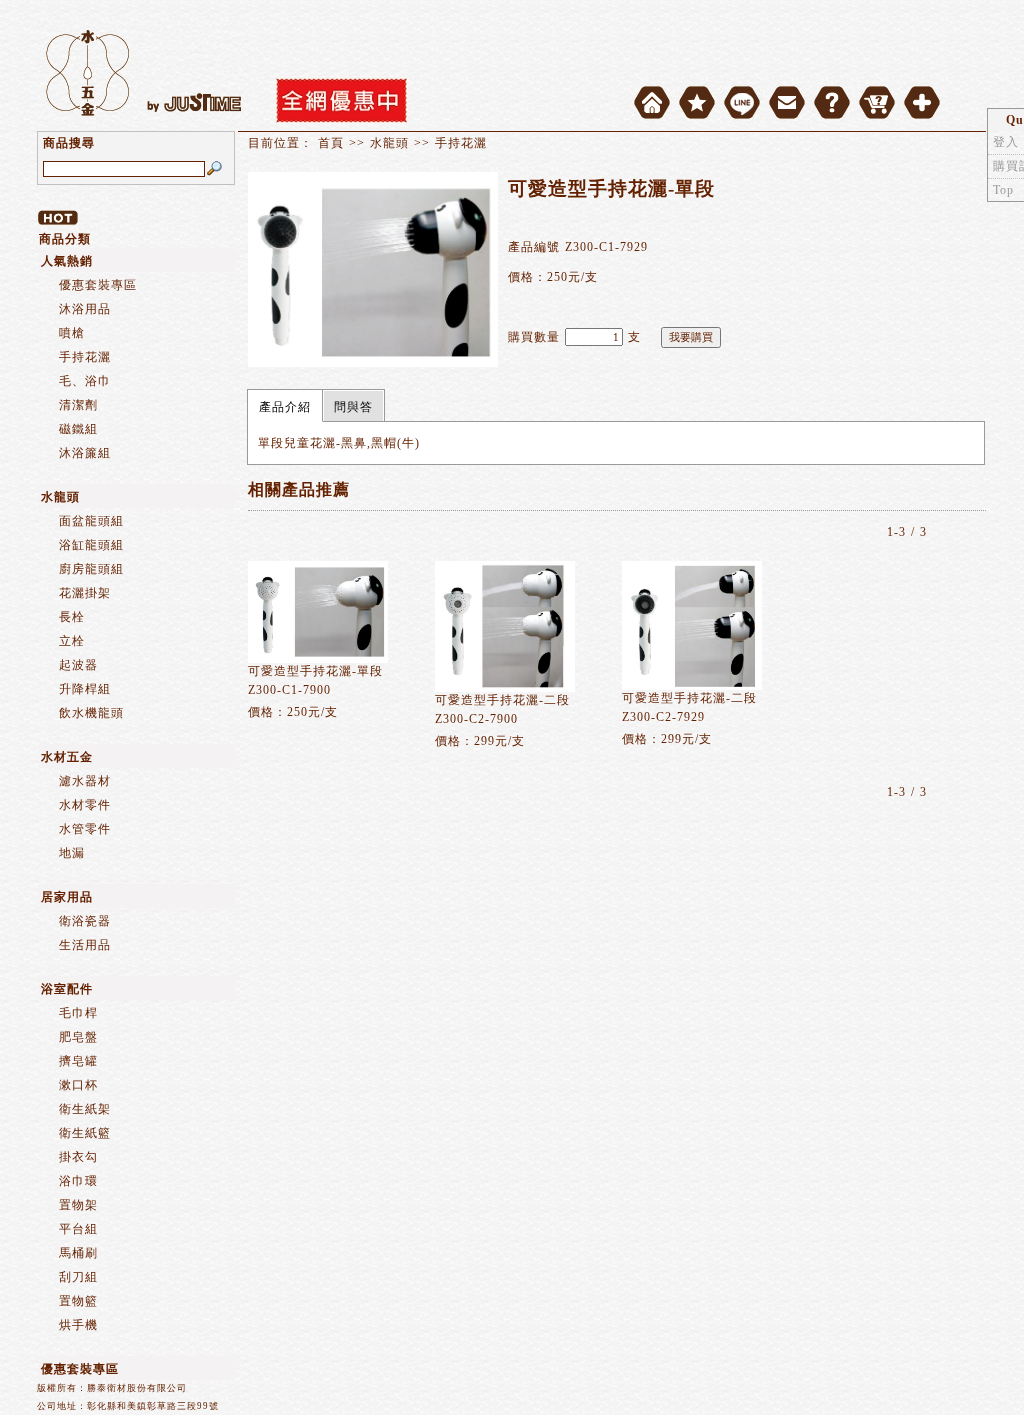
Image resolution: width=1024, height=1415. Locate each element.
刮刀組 (78, 1277)
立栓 (72, 641)
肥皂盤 (78, 1037)
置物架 (78, 1205)
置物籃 (78, 1301)
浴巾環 (78, 1181)
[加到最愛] (697, 97)
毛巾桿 (78, 1013)
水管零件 (85, 829)
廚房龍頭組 (91, 569)
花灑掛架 (85, 593)
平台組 (78, 1229)
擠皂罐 (78, 1061)
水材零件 (85, 805)
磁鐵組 (78, 429)
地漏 (72, 853)
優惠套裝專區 (98, 285)
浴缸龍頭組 (91, 545)
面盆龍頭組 (91, 521)
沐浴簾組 (85, 453)
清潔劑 (78, 405)
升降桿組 (85, 689)
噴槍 (72, 333)
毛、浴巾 (85, 381)
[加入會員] (922, 102)
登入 (1006, 142)
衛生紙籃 (85, 1133)
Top (1003, 190)
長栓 (72, 617)
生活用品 (85, 945)
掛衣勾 (78, 1157)
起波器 (78, 665)
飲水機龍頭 (91, 713)
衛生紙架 (85, 1109)
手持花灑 (85, 357)
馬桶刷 (78, 1253)
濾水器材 (85, 781)
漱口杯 (78, 1085)
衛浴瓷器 (85, 921)
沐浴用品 (85, 309)
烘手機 (78, 1325)
